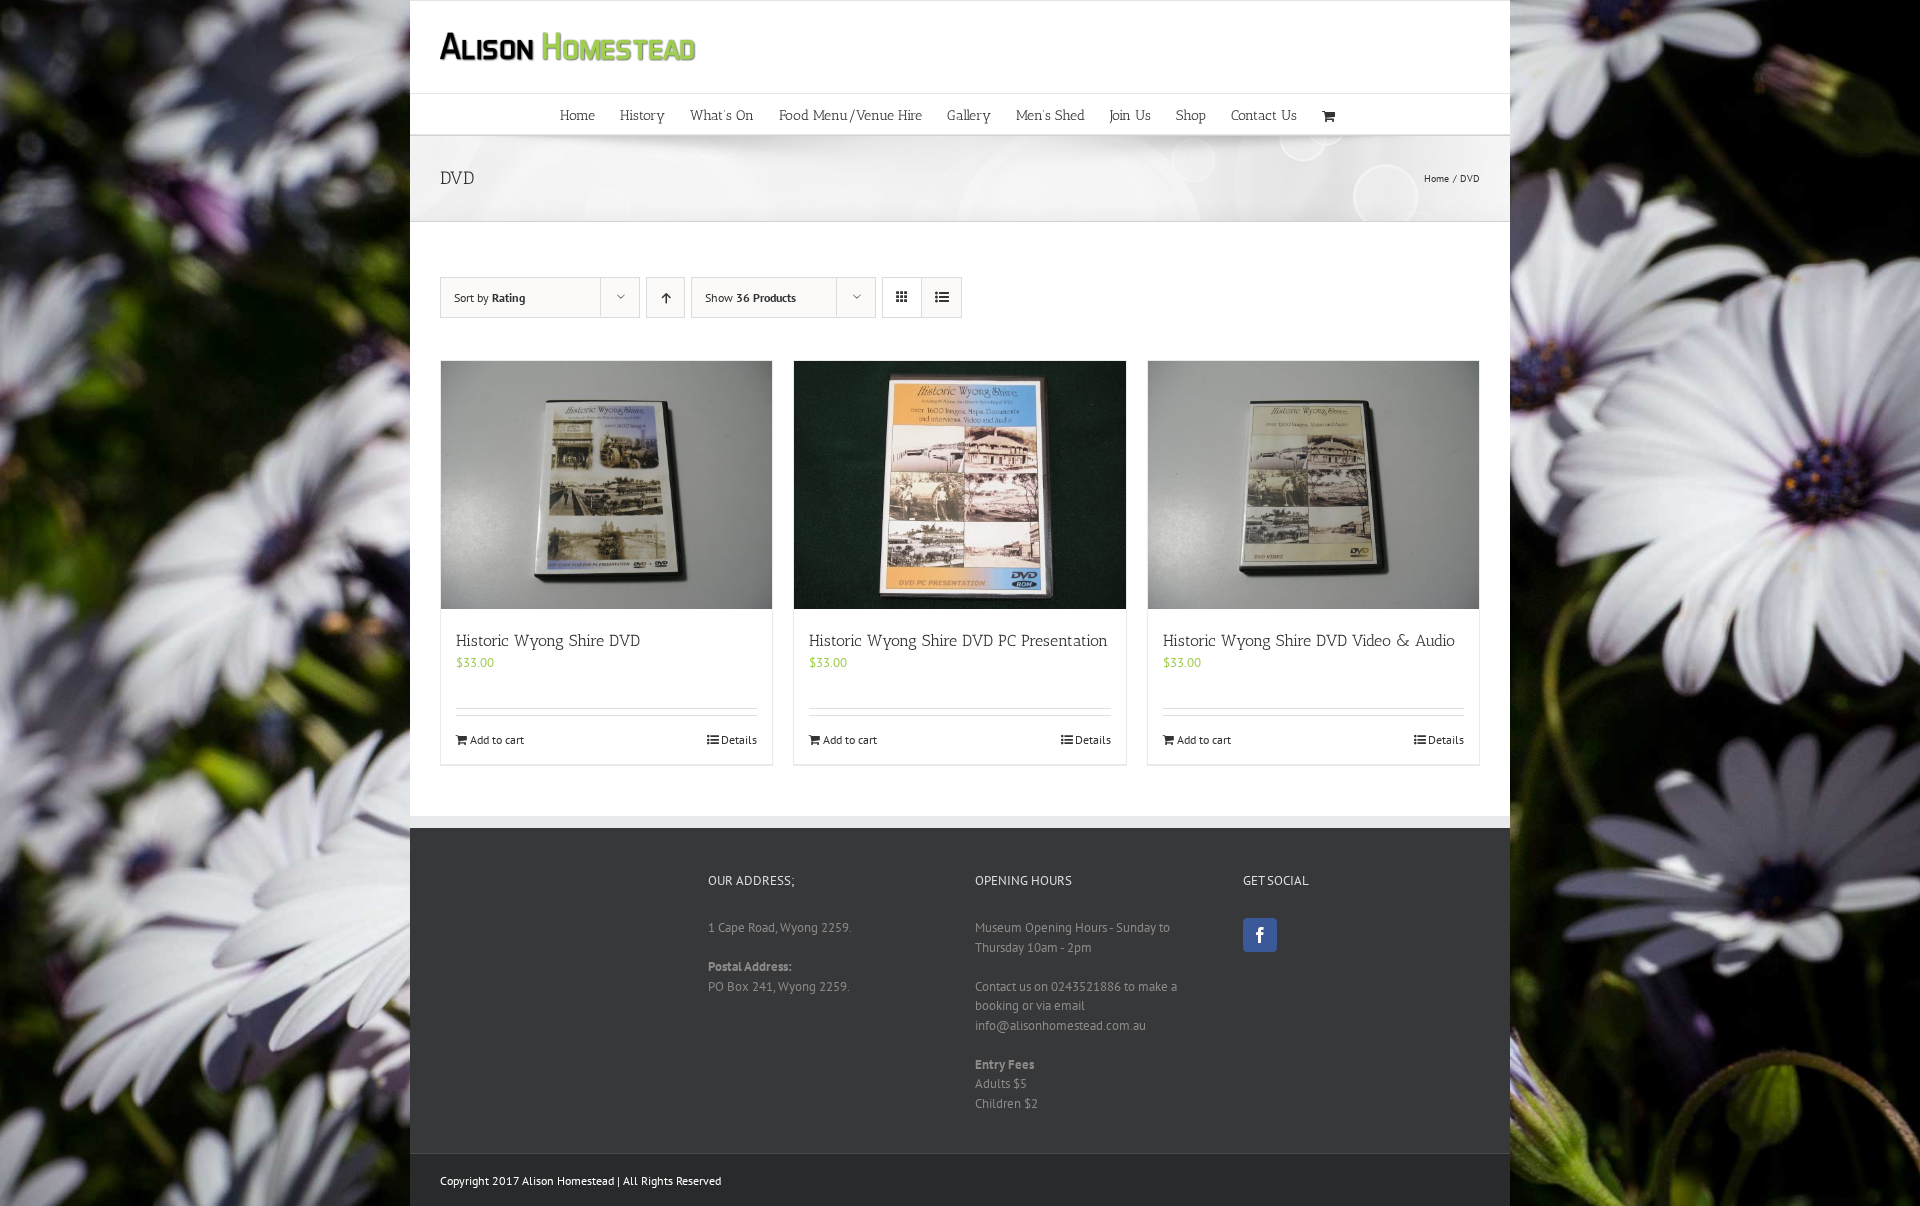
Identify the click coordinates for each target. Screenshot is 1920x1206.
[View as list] (941, 297)
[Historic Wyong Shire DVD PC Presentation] (959, 485)
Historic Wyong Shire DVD (548, 640)
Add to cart (497, 739)
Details (739, 739)
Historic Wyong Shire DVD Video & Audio (1309, 640)
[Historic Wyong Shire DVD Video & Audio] (1313, 485)
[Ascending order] (665, 297)
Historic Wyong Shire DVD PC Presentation (958, 640)
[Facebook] (1260, 935)
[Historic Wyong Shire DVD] (606, 485)
